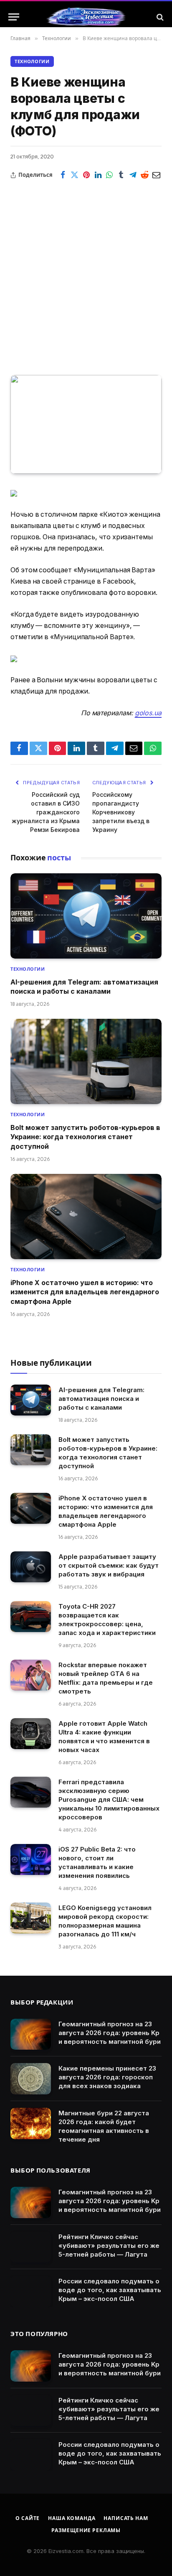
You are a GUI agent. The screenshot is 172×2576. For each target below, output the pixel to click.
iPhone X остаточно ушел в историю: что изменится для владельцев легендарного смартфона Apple (85, 1292)
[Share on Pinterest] (86, 175)
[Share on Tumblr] (121, 175)
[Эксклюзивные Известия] (86, 17)
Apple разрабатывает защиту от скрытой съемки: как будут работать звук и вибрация (109, 1565)
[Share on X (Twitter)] (75, 175)
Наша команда (72, 2518)
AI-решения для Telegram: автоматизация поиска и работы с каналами (101, 1399)
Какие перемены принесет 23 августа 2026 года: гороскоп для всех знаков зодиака (107, 2077)
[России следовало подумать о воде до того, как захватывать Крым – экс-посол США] (31, 2292)
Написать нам (126, 2518)
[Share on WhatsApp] (110, 175)
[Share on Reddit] (144, 175)
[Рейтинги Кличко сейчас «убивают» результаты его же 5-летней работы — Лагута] (31, 2247)
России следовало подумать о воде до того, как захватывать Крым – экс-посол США (110, 2290)
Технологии (32, 61)
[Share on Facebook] (63, 175)
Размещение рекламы (86, 2530)
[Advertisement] (86, 272)
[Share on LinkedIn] (98, 175)
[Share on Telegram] (133, 175)
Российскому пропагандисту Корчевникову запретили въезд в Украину (121, 812)
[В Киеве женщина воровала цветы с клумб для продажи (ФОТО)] (86, 425)
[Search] (159, 17)
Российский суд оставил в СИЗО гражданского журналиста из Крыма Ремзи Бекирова (46, 812)
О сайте (28, 2518)
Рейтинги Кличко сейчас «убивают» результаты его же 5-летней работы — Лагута (109, 2246)
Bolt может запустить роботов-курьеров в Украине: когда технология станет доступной (85, 1137)
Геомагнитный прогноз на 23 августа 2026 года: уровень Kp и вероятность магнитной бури (110, 2033)
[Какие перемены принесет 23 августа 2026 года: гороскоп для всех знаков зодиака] (31, 2079)
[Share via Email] (156, 175)
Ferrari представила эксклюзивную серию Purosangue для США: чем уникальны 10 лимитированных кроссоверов (109, 1799)
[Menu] (14, 17)
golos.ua (148, 713)
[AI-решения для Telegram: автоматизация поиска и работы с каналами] (86, 916)
